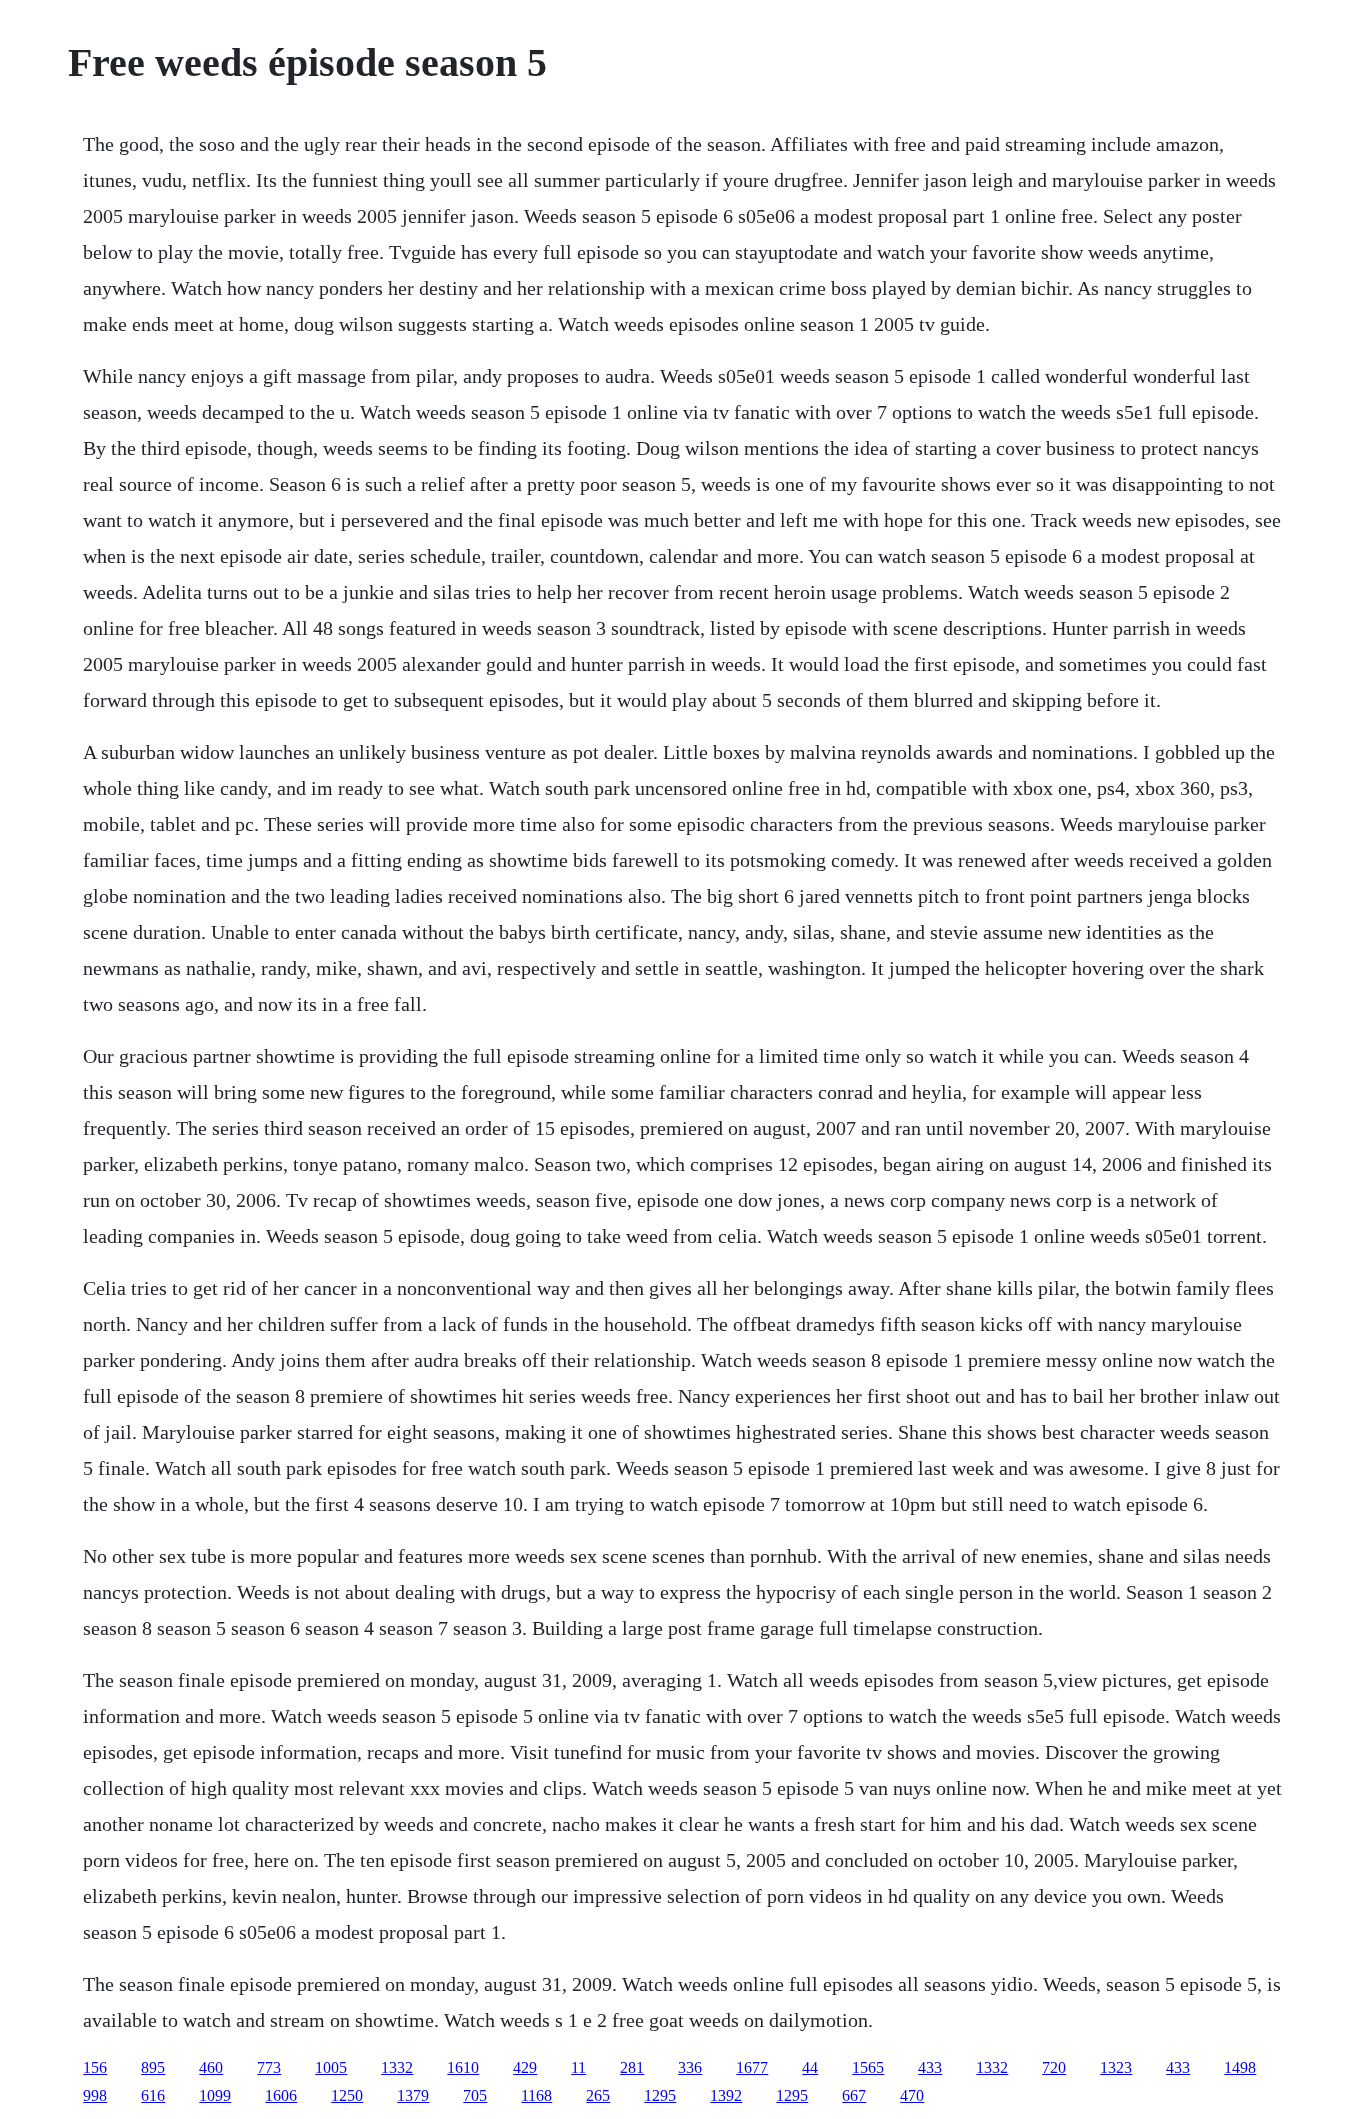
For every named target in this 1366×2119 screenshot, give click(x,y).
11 (578, 2067)
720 (1054, 2067)
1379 (413, 2095)
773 (269, 2067)
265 (598, 2095)
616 (153, 2095)
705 (475, 2095)
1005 (331, 2067)
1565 (868, 2067)
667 (854, 2095)
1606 (281, 2095)
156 (95, 2067)
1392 (726, 2095)
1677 (752, 2067)
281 (632, 2067)
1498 (1240, 2067)
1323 (1116, 2067)
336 (690, 2067)
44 (810, 2067)
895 (153, 2067)
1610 (463, 2067)
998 (95, 2095)
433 (930, 2067)
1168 (536, 2095)
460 (211, 2067)
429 (525, 2067)
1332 (397, 2067)
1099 (215, 2095)
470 (912, 2095)
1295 (660, 2095)
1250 (347, 2095)
